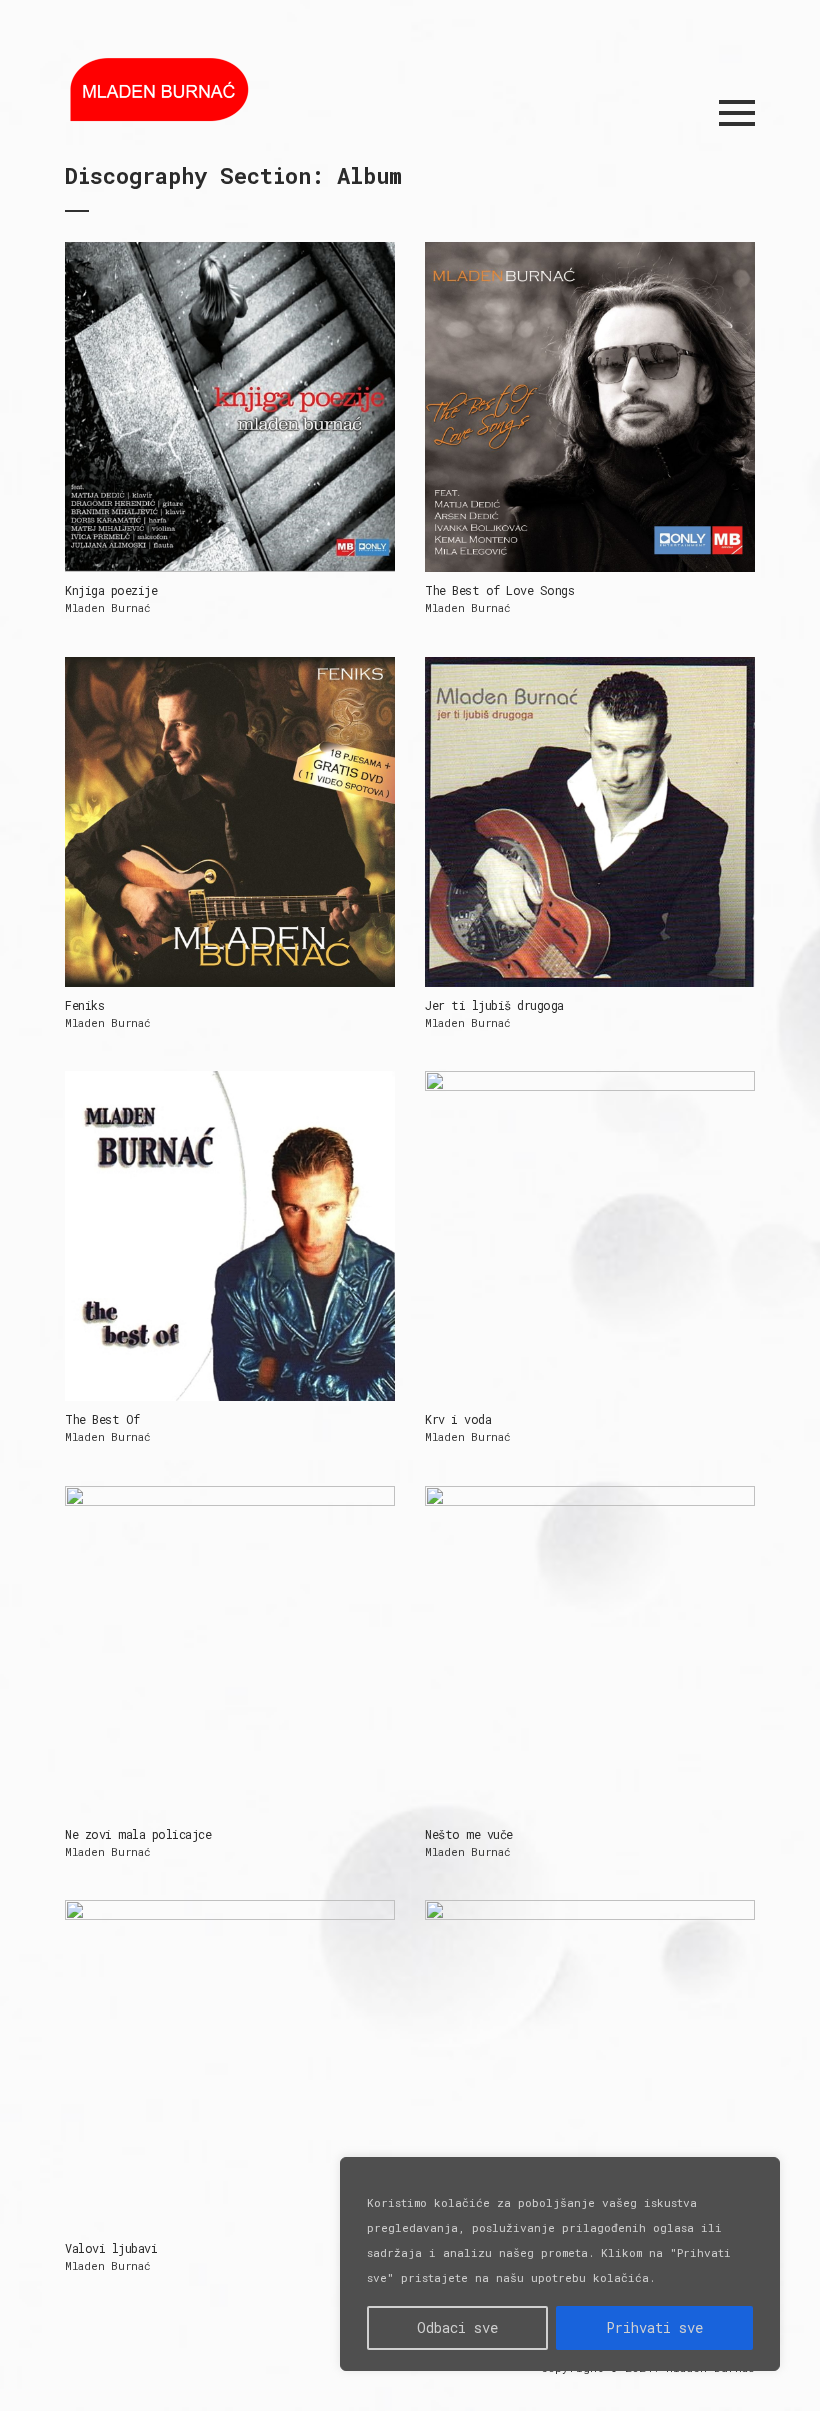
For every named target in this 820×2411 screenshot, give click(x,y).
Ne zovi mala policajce (138, 1834)
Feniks (84, 1005)
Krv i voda (458, 1419)
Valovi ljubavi (111, 2248)
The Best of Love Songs (499, 590)
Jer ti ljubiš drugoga (494, 1005)
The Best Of (102, 1419)
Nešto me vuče (469, 1834)
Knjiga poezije (111, 590)
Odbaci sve (457, 2327)
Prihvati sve (654, 2327)
